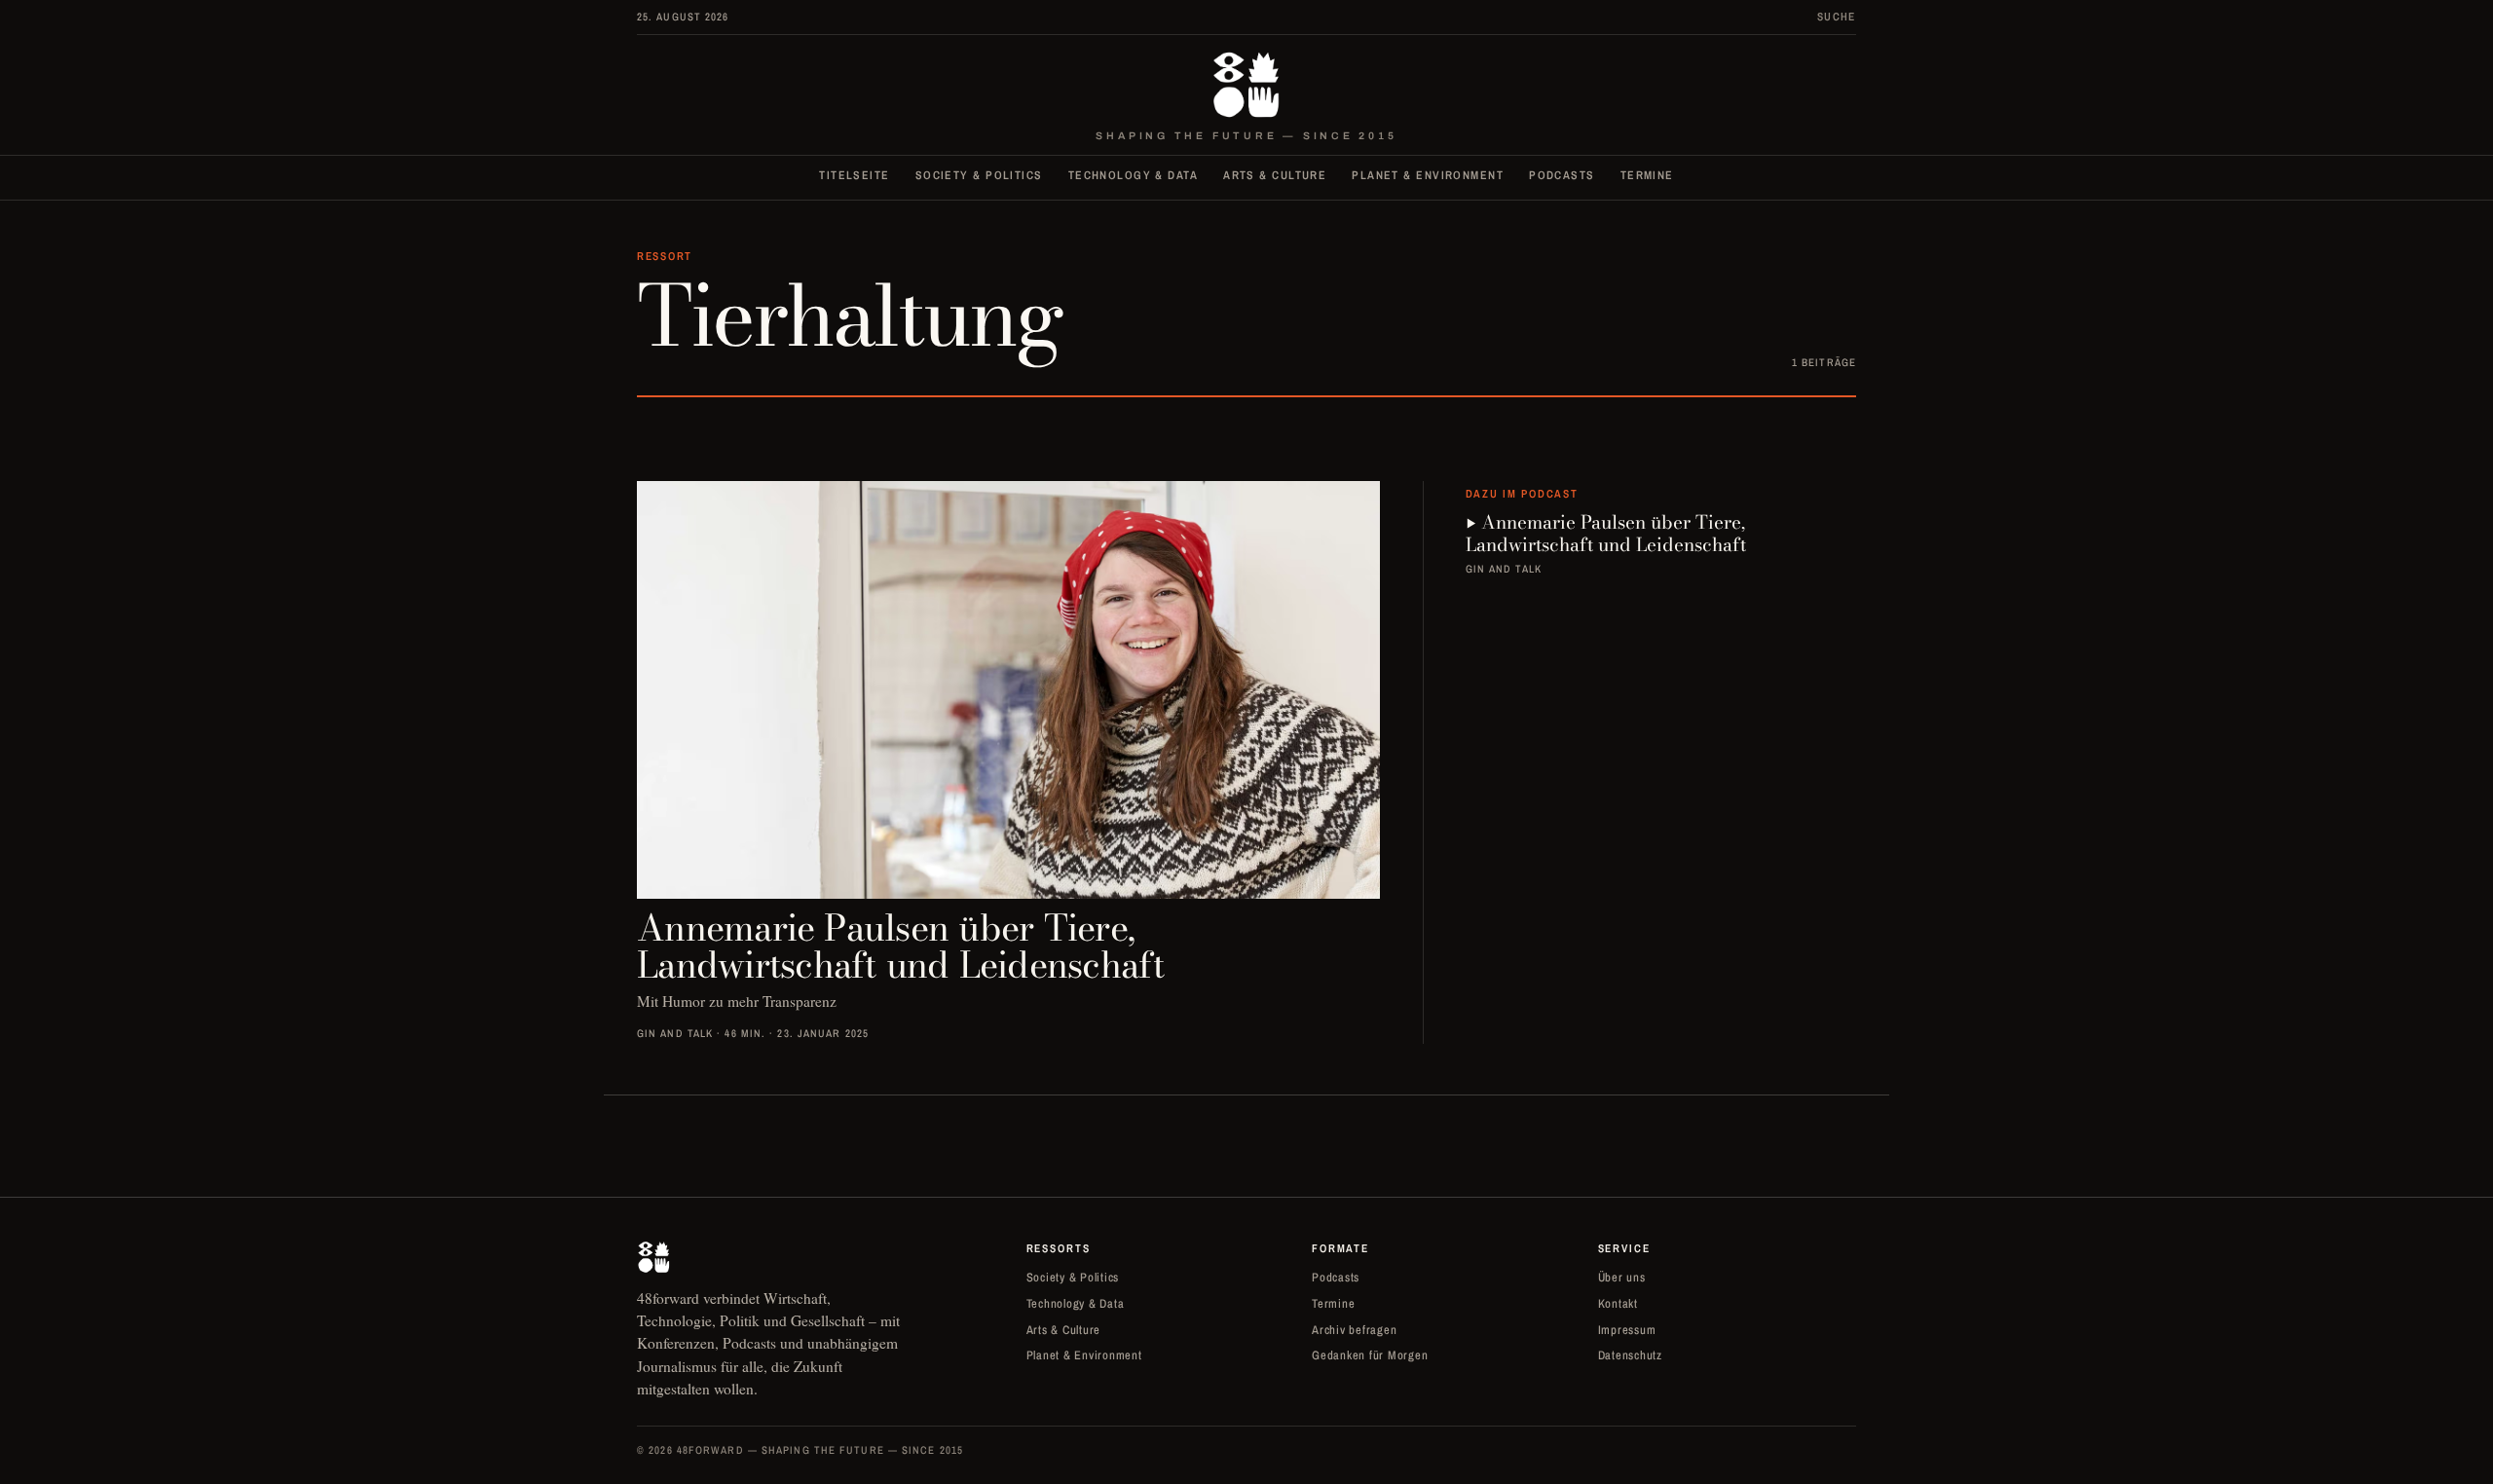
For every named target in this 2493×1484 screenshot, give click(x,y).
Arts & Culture (1275, 175)
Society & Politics (979, 175)
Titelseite (854, 175)
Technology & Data (1133, 175)
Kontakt (1618, 1303)
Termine (1647, 175)
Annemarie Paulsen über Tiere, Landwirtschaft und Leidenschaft (1606, 534)
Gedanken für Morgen (1370, 1355)
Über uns (1622, 1277)
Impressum (1627, 1330)
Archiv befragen (1354, 1330)
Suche (1837, 17)
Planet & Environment (1428, 175)
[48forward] (1246, 85)
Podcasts (1562, 175)
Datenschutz (1630, 1355)
